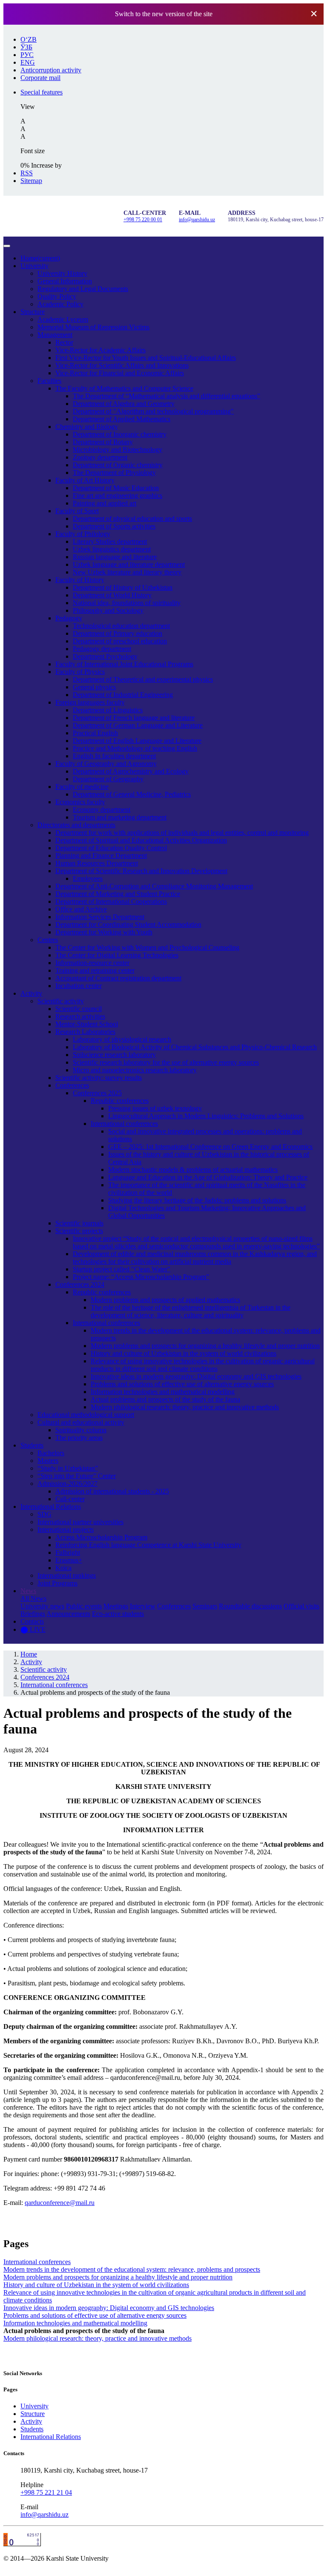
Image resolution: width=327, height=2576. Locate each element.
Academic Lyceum (63, 319)
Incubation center (79, 986)
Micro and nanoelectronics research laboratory (135, 1070)
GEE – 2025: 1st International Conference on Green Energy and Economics (210, 1147)
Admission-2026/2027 (67, 1484)
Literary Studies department (110, 541)
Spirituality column (81, 1430)
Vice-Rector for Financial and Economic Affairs (120, 373)
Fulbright (68, 1552)
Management (55, 335)
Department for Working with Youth (104, 932)
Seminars (205, 1606)
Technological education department (121, 626)
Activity (31, 993)
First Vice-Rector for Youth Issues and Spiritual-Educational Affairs (146, 358)
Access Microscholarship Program (101, 1537)
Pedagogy (69, 618)
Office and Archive (81, 909)
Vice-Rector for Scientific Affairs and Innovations (122, 365)
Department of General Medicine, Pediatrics (132, 794)
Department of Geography (108, 779)
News (28, 1591)
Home (40, 258)
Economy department (102, 810)
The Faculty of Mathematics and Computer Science (124, 388)
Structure (33, 312)
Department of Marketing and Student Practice (118, 894)
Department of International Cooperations (111, 901)
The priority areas (79, 1438)
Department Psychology (105, 656)
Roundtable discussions (250, 1606)
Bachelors (51, 1453)
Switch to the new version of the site (164, 14)
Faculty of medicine (82, 787)
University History (62, 273)
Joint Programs (57, 1583)
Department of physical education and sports (132, 518)
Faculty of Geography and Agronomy (106, 764)
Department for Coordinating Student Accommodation (128, 924)
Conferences (72, 1085)
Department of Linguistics (108, 710)
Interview (143, 1606)
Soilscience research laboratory (114, 1055)
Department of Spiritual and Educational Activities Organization (141, 840)
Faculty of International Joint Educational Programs (124, 664)
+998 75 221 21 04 (46, 2492)
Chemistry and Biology (87, 427)
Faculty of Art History (85, 480)
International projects (66, 1529)
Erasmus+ (69, 1560)
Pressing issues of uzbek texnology (155, 1108)
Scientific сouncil (79, 1009)
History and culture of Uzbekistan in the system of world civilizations (184, 1353)
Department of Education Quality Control (111, 848)
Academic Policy (60, 304)
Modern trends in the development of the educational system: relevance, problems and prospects (132, 2269)
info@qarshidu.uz (197, 220)
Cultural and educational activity (81, 1422)
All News (33, 1598)
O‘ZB (29, 39)
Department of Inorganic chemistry (120, 434)
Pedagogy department (102, 649)
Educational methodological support (86, 1415)
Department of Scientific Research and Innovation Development (141, 871)
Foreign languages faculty (90, 702)
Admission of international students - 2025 (112, 1491)
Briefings (33, 1614)
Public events (84, 1606)
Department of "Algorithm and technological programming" (153, 411)
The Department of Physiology (114, 473)
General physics (94, 687)
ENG (28, 62)
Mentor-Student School (87, 1024)
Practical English (95, 733)
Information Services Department (100, 917)
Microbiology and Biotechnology (118, 450)
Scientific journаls (79, 1223)
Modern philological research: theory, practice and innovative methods (185, 1407)
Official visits (301, 1606)
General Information (65, 281)
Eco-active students (118, 1614)
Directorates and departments (76, 825)
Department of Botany (103, 442)
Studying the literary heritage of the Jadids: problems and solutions (197, 1200)
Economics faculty (80, 802)
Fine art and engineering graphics (118, 495)
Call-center (70, 1499)
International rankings (67, 1575)
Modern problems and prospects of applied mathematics (165, 1300)
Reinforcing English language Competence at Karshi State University (148, 1545)
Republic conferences (120, 1101)
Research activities (80, 1016)
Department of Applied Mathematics (122, 419)
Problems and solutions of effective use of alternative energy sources (182, 1384)
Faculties (49, 381)
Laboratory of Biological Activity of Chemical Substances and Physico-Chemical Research (195, 1047)
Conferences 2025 (97, 1093)
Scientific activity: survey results (99, 1078)
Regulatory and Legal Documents (83, 289)
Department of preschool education (120, 641)
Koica (63, 1568)
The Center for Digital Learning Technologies (117, 955)
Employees (88, 878)
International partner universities (80, 1522)
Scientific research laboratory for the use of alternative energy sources (166, 1062)
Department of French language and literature (134, 718)
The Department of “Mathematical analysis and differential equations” (166, 396)
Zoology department (100, 457)
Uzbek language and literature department (129, 564)
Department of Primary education (118, 633)
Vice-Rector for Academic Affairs (100, 350)
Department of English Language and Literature (137, 741)
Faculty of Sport (77, 511)
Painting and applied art (105, 503)
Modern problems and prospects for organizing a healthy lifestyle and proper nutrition (205, 1346)
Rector (64, 342)
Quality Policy (57, 296)
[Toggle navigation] (7, 246)
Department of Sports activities (114, 526)
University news (42, 1606)
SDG (44, 1514)
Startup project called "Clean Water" (122, 1269)
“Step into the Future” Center (77, 1476)
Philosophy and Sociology (108, 610)
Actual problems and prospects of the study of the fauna (165, 1399)
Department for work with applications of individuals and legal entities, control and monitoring (182, 832)
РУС (27, 55)
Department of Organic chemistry (118, 465)
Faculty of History (80, 580)
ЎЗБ (26, 47)
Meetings (116, 1606)
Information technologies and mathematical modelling (163, 1392)
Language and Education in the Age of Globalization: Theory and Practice (208, 1177)
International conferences (124, 1124)
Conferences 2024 (80, 1284)
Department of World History (112, 595)
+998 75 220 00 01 (143, 220)
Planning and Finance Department (101, 855)
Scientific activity (61, 1001)
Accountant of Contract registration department (118, 978)
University (34, 266)
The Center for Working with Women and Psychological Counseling (147, 947)
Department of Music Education (116, 488)
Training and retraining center (95, 970)
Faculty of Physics (80, 672)
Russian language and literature (115, 557)
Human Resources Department (97, 863)
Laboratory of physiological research (122, 1039)
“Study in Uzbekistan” (68, 1468)
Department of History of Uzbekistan (123, 587)
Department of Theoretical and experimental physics (143, 679)
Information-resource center (92, 963)
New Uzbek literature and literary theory (127, 572)
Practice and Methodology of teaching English (135, 748)
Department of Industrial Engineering (123, 695)
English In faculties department (114, 756)
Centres (48, 940)
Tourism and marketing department (120, 817)
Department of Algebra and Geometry (124, 404)
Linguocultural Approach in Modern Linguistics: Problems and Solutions (206, 1116)
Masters (48, 1461)
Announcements (68, 1614)
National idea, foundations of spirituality (127, 603)
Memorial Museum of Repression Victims (93, 327)
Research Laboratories (85, 1032)
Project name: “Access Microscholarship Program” (141, 1277)
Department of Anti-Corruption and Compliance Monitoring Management (154, 886)
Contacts (32, 1621)
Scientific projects (79, 1231)
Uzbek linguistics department (112, 549)
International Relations (51, 1506)
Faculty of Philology (83, 534)
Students (32, 1445)
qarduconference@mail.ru (60, 2203)
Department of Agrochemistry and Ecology (131, 771)
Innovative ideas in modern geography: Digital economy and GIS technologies (196, 1376)
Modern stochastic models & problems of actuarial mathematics (193, 1169)
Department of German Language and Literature (138, 725)
